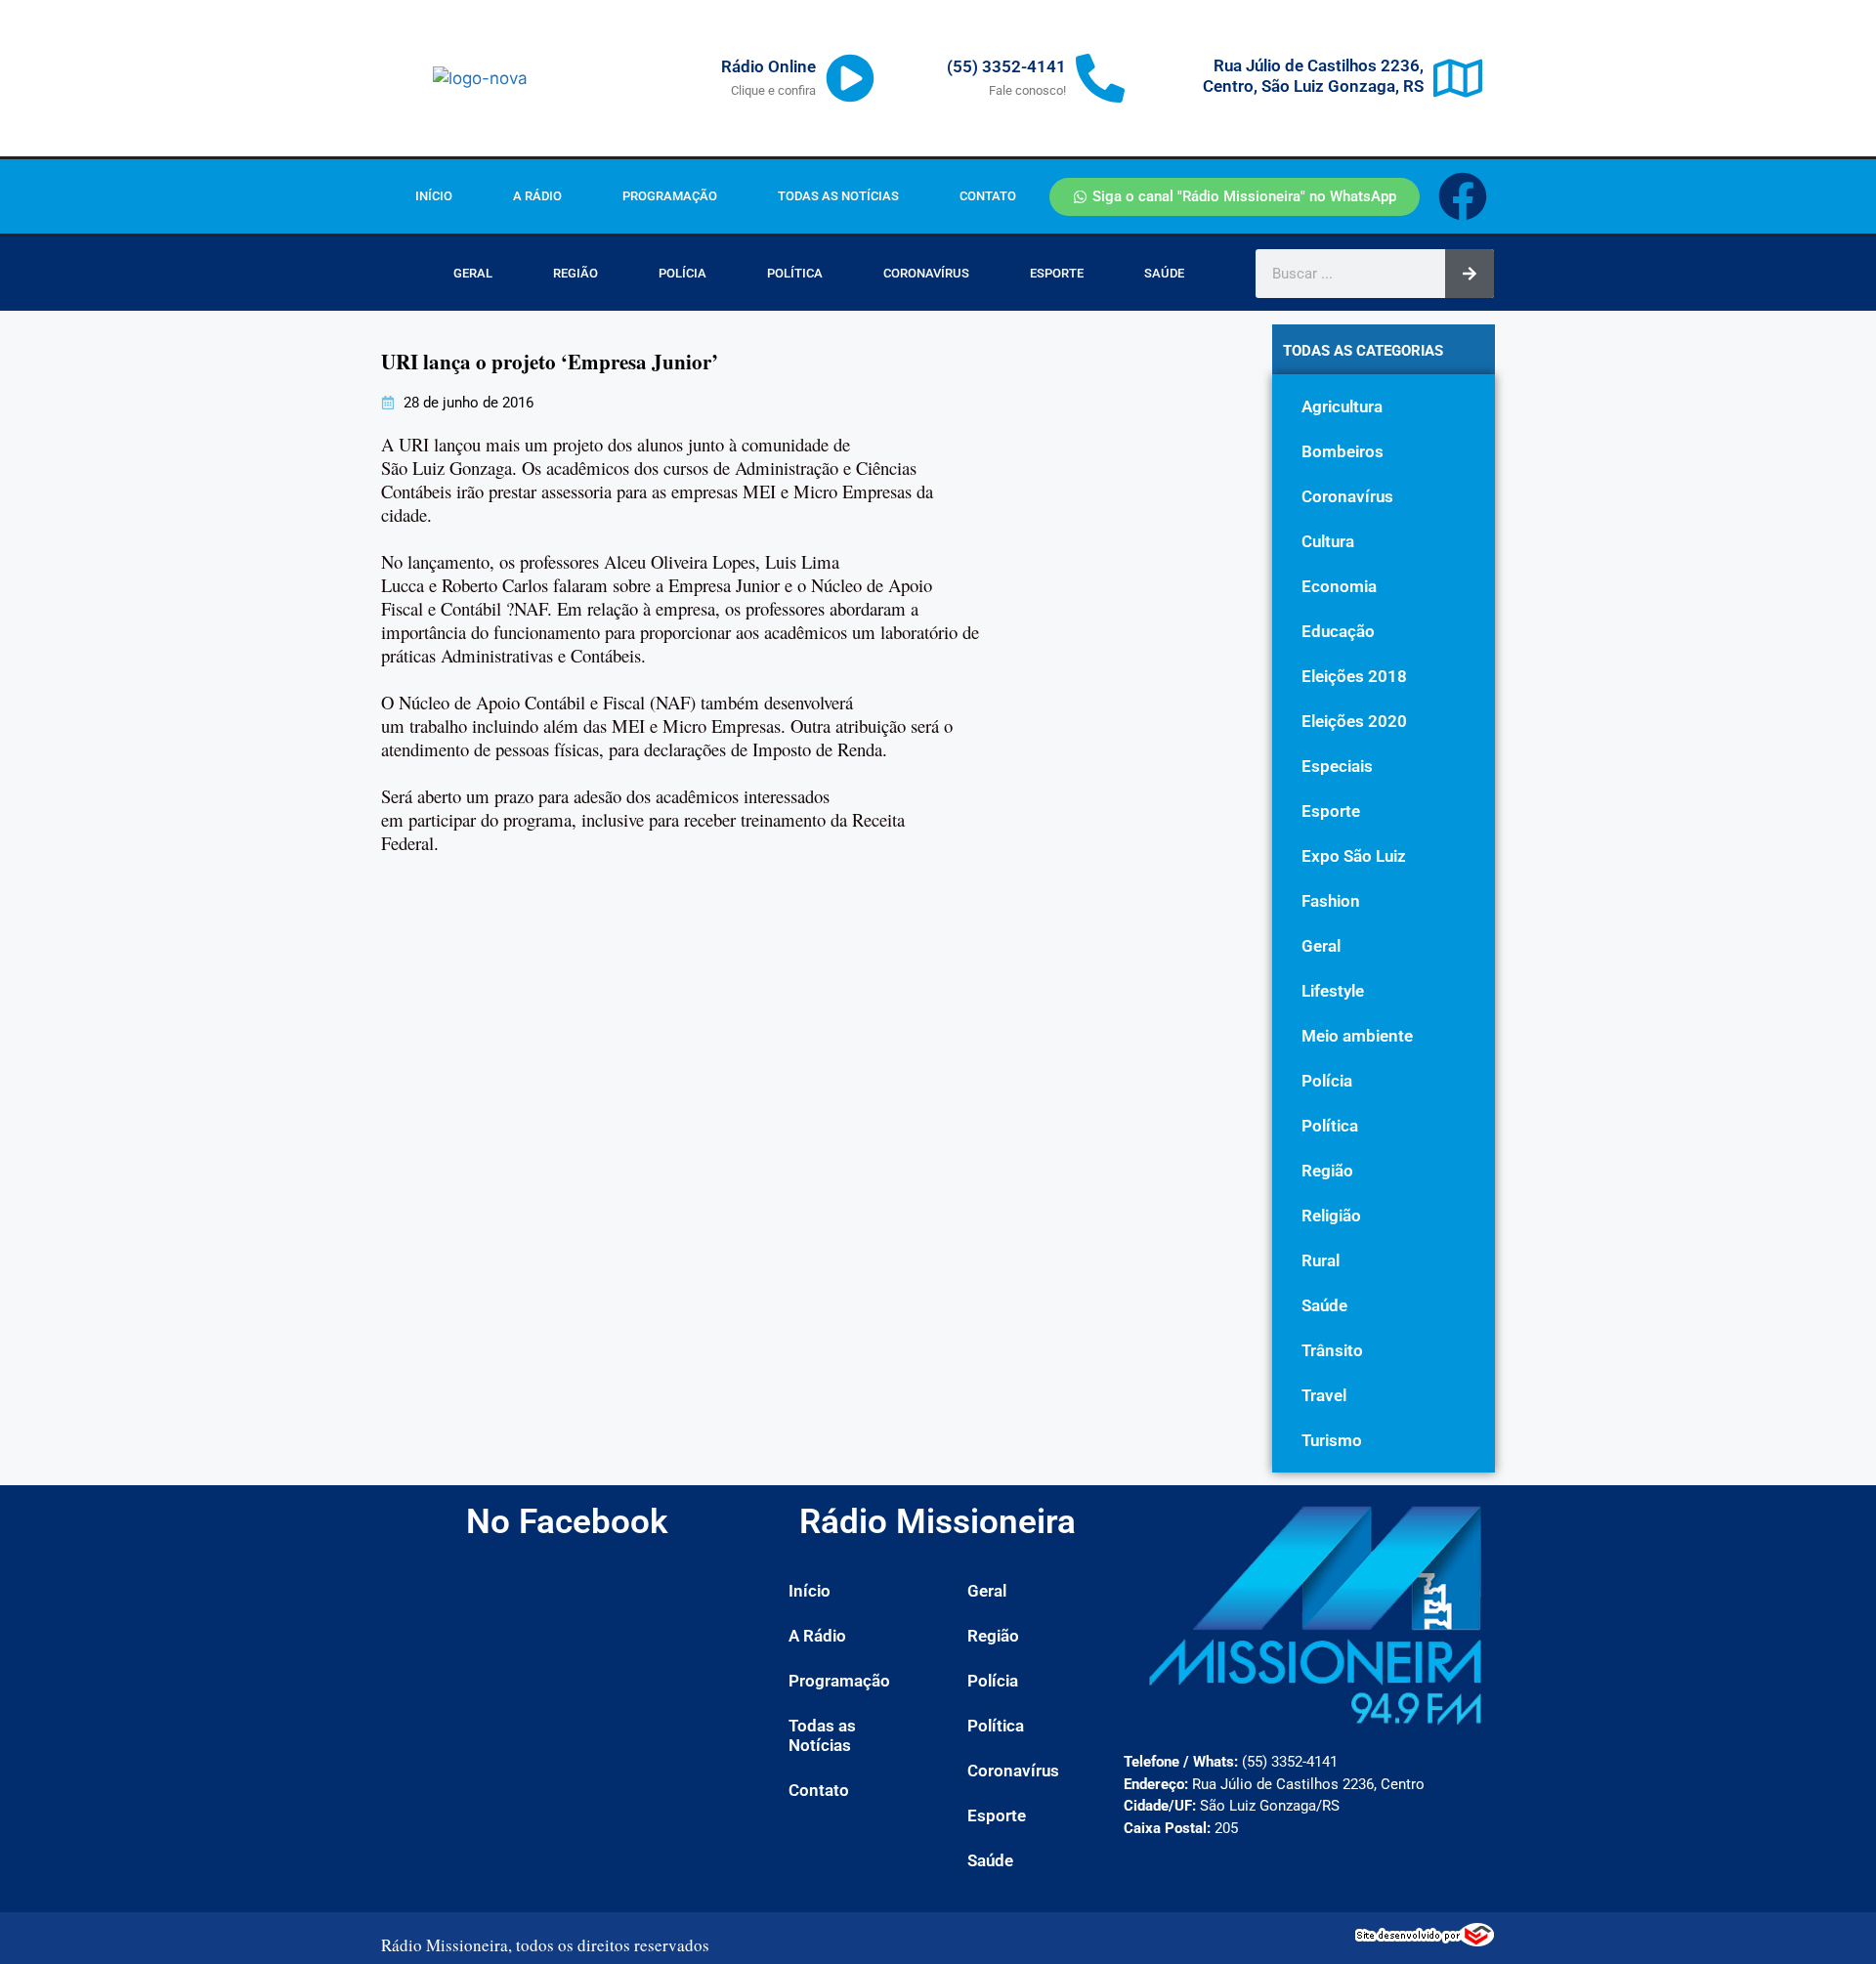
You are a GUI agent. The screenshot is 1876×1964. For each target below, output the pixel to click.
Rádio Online (768, 66)
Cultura (1328, 541)
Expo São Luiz (1354, 856)
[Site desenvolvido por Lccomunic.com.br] (1425, 1941)
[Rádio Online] (850, 78)
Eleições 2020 (1354, 721)
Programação (670, 196)
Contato (988, 196)
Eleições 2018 (1354, 676)
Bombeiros (1343, 451)
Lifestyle (1333, 991)
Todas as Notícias (838, 196)
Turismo (1332, 1440)
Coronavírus (926, 273)
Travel (1324, 1395)
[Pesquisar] (1470, 274)
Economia (1339, 586)
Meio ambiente (1357, 1036)
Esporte (1057, 273)
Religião (1331, 1216)
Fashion (1331, 901)
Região (576, 273)
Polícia (682, 273)
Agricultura (1342, 406)
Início (434, 196)
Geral (473, 273)
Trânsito (1332, 1350)
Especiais (1337, 766)
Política (795, 273)
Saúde (1164, 273)
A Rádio (537, 196)
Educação (1338, 631)
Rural (1321, 1260)
